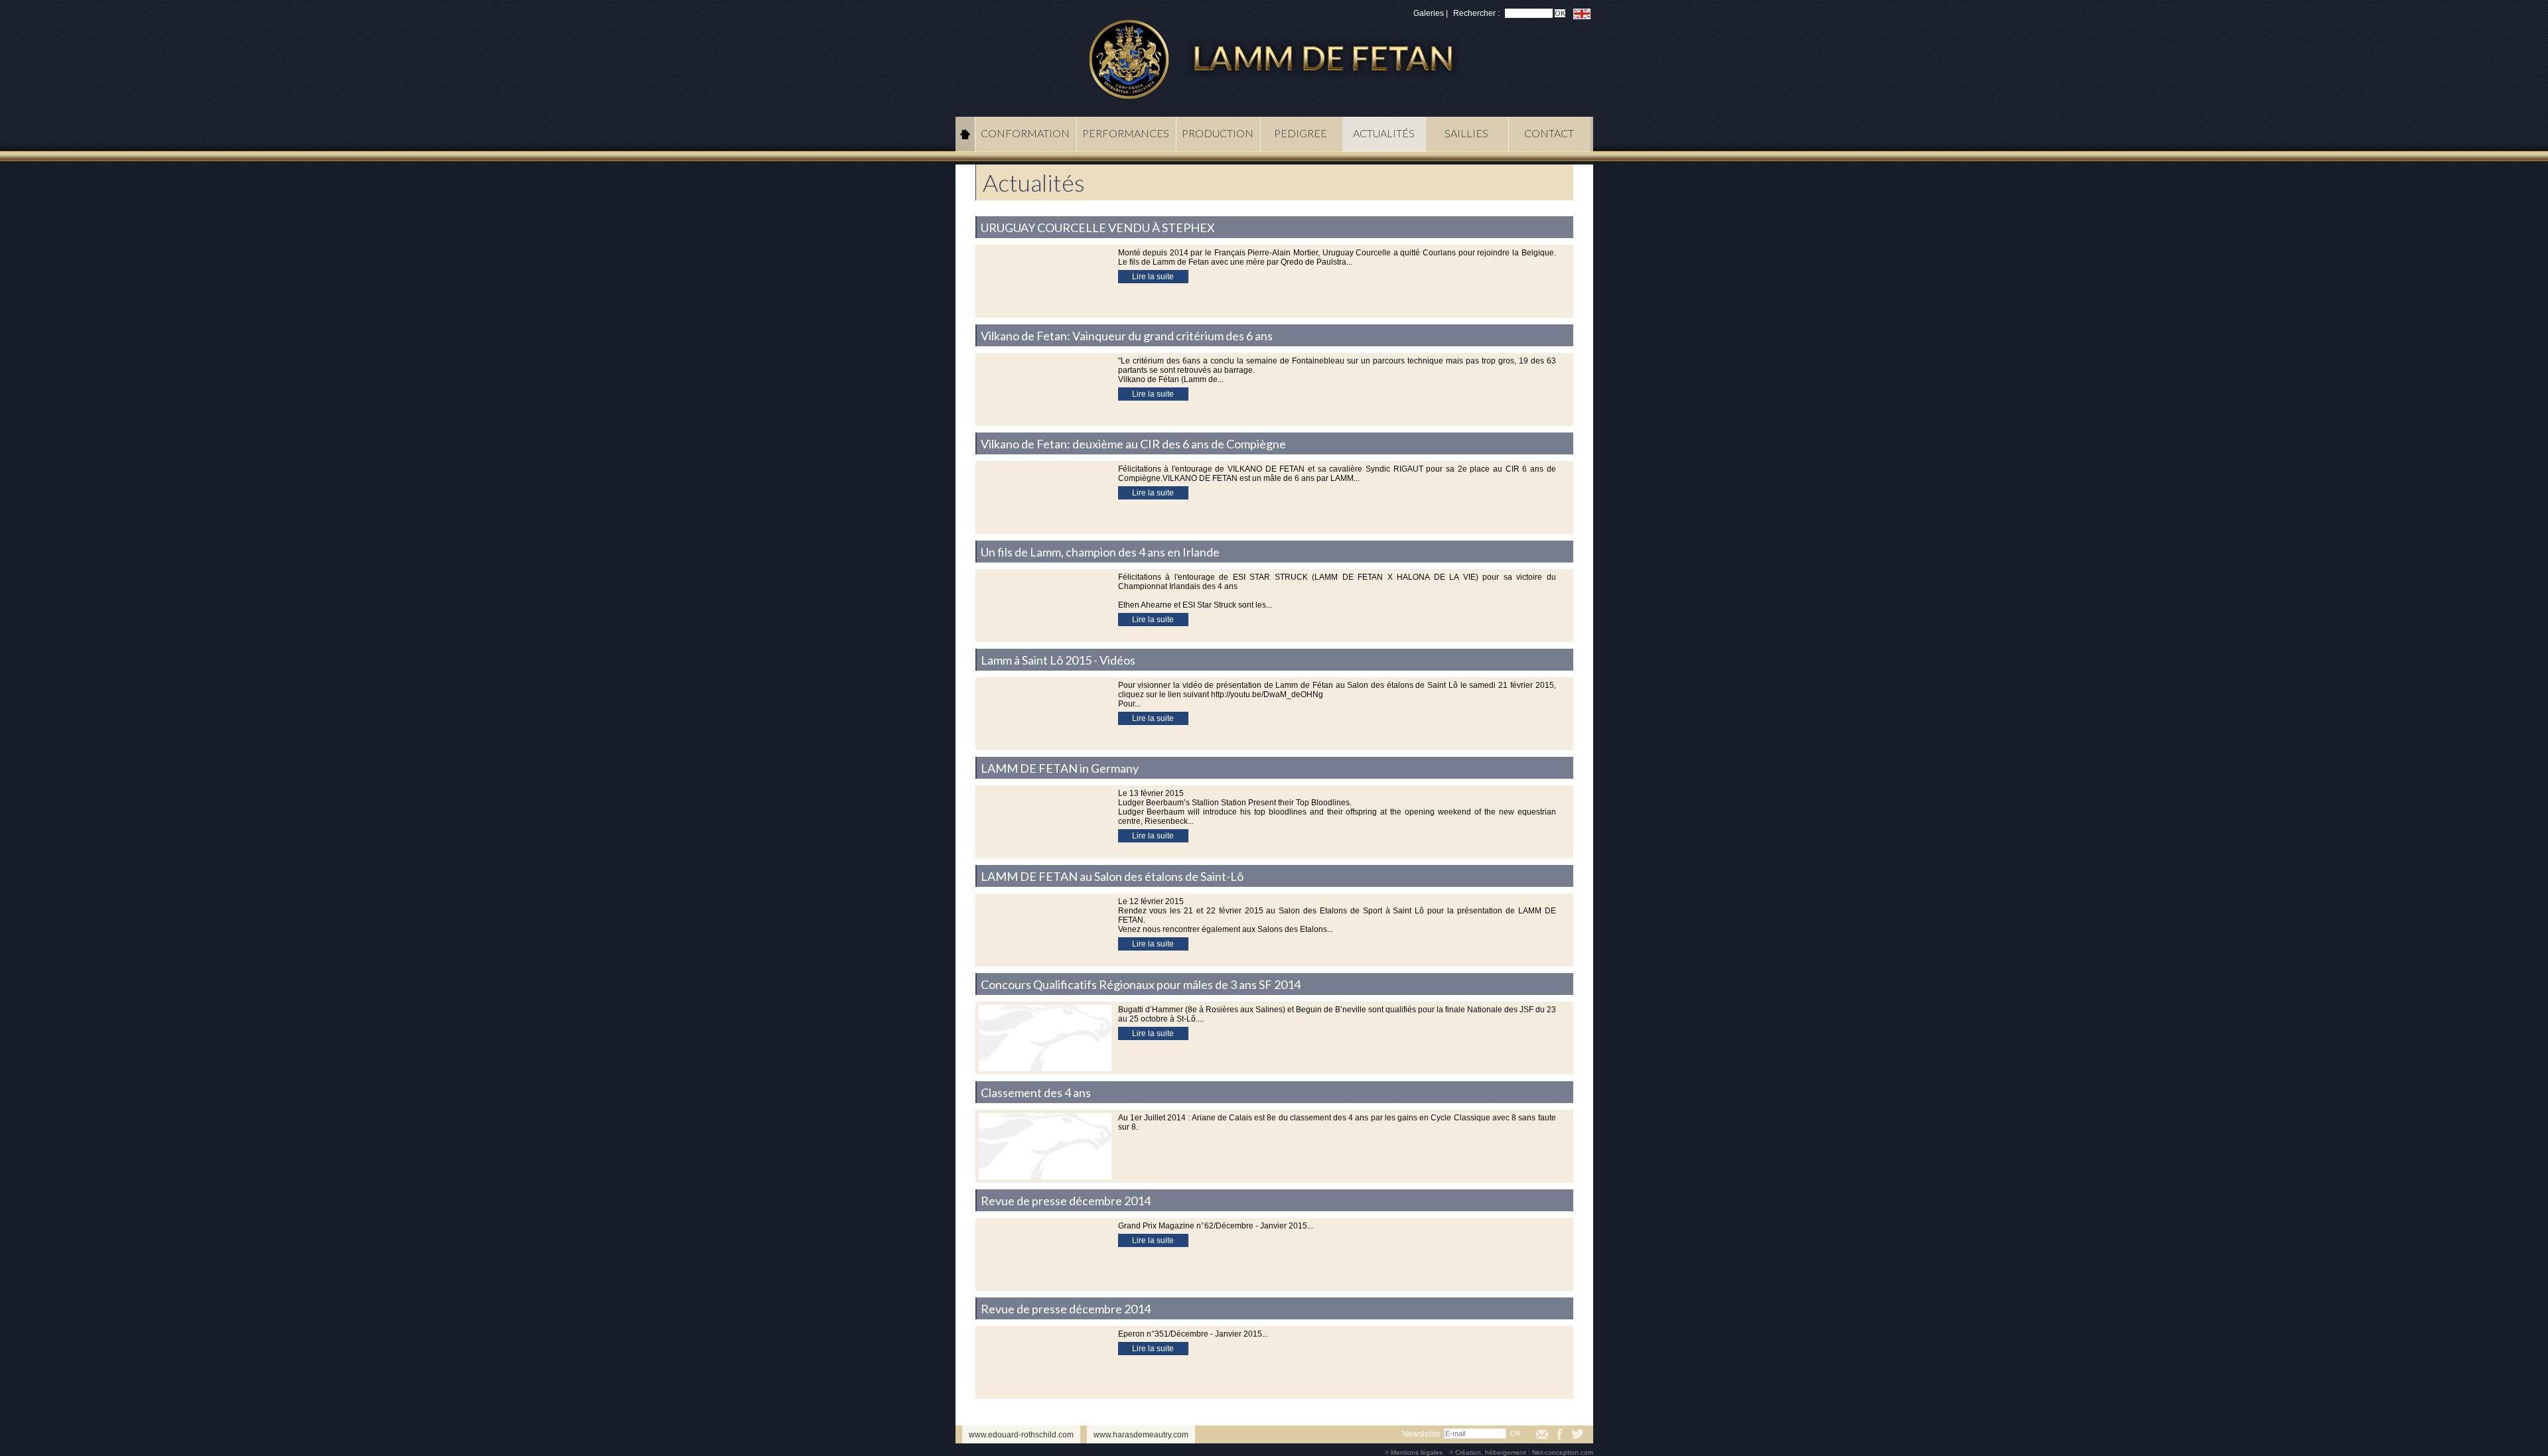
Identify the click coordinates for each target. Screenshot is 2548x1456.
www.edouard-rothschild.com (1021, 1435)
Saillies (1466, 133)
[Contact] (1542, 1434)
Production (1218, 133)
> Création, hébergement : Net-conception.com (1521, 1452)
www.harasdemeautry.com (1141, 1435)
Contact (1549, 133)
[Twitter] (1578, 1434)
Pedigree (1301, 133)
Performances (1126, 133)
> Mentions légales (1414, 1452)
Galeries (1429, 13)
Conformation (1025, 133)
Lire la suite (1153, 277)
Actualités (1384, 133)
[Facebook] (1560, 1434)
